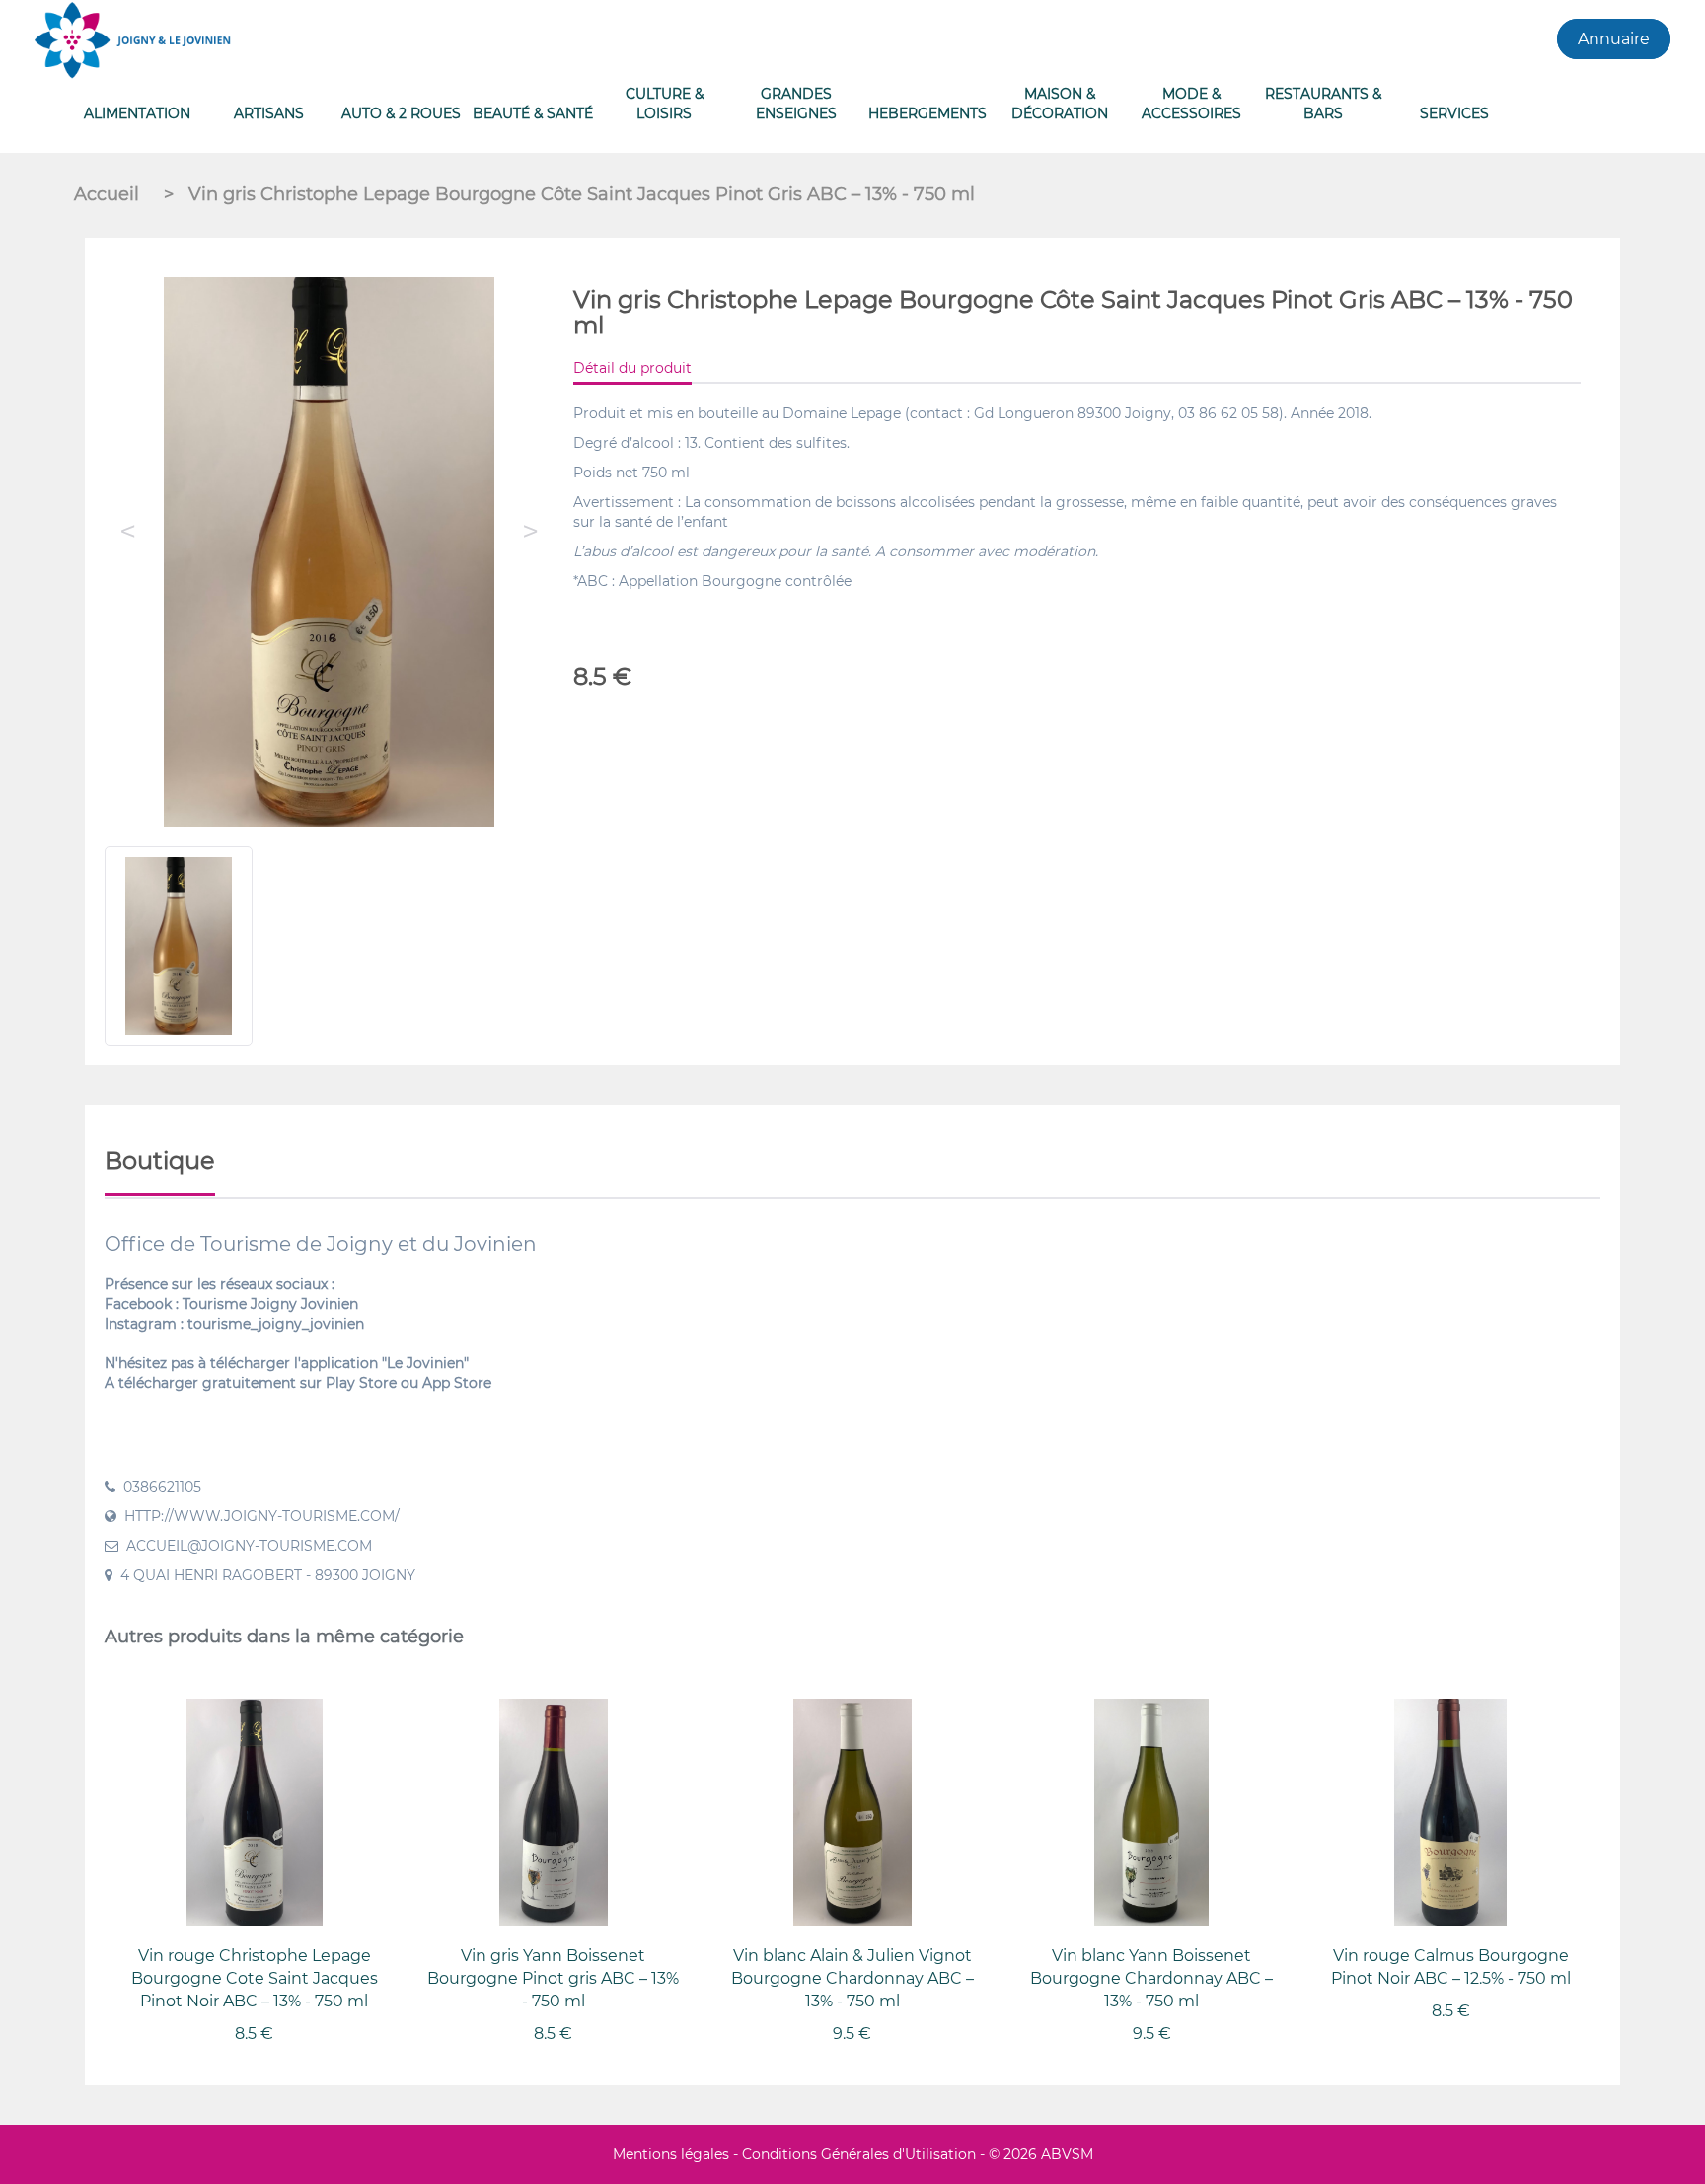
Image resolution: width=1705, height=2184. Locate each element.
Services (1454, 113)
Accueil (109, 194)
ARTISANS (269, 113)
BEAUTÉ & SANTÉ (533, 113)
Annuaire (1614, 39)
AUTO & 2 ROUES (401, 113)
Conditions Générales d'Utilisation (859, 2154)
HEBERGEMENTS (927, 113)
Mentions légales (671, 2154)
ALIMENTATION (137, 113)
